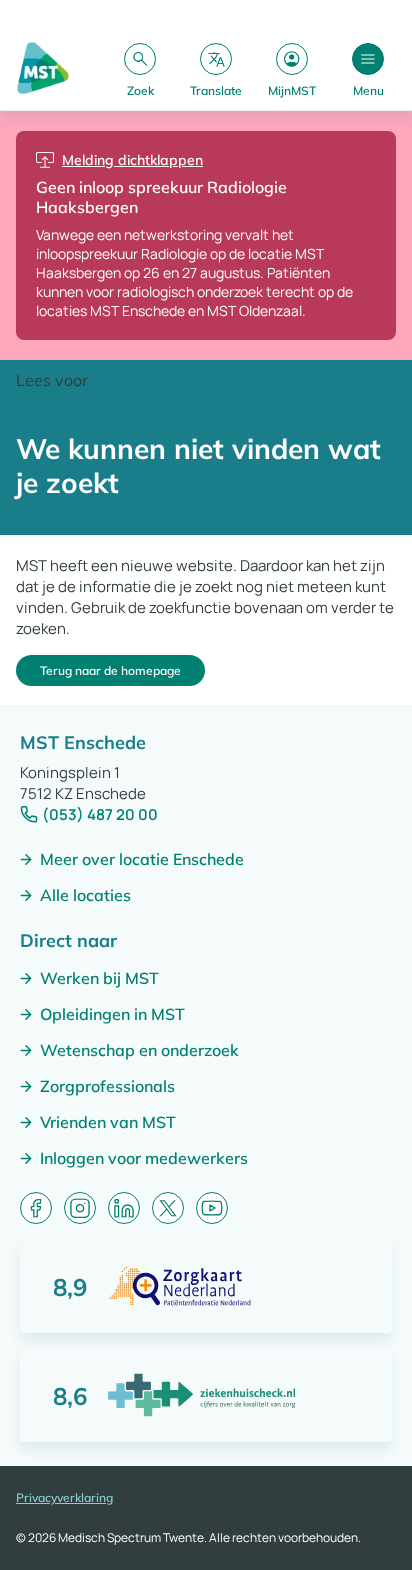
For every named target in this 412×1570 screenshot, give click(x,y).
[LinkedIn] (124, 1208)
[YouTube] (212, 1208)
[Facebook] (36, 1208)
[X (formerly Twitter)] (168, 1208)
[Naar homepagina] (43, 69)
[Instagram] (80, 1208)
